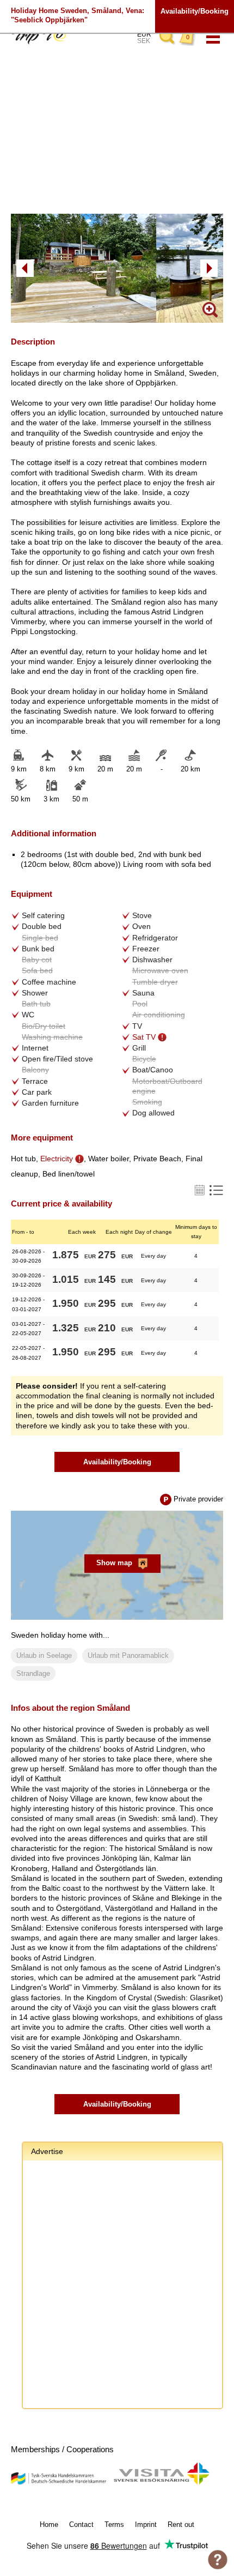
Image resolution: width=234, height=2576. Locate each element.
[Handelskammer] (59, 2483)
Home (49, 2524)
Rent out (181, 2524)
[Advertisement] (117, 2286)
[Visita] (161, 2483)
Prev (25, 268)
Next (209, 268)
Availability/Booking (195, 11)
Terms (114, 2524)
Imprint (146, 2524)
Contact (81, 2524)
